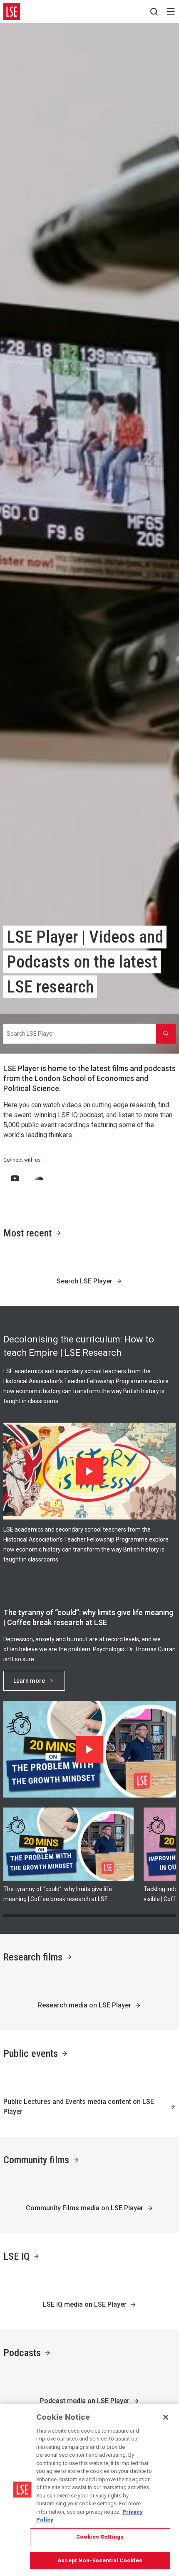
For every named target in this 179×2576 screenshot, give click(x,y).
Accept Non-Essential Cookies (100, 2560)
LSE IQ (16, 2256)
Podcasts (22, 2353)
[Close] (166, 2417)
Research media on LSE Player (85, 2005)
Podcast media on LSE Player (85, 2401)
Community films (36, 2160)
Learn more (29, 1681)
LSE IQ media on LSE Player (85, 2304)
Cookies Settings (100, 2537)
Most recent (27, 1233)
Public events (31, 2054)
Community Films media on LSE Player (85, 2208)
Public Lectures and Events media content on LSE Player (79, 2107)
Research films (33, 1957)
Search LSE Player (85, 1281)
